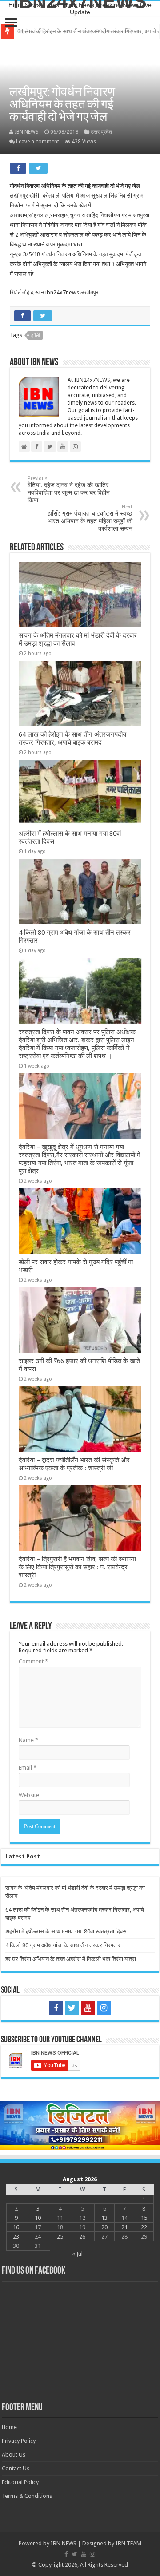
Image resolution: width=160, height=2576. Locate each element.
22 (144, 2227)
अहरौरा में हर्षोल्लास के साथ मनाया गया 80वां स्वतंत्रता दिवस (78, 31)
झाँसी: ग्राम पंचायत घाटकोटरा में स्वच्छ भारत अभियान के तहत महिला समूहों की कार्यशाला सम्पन (90, 518)
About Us (14, 2455)
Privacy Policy (19, 2441)
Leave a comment (38, 142)
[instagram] (104, 2008)
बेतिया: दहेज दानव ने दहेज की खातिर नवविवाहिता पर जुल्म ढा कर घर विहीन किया (69, 490)
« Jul (77, 2254)
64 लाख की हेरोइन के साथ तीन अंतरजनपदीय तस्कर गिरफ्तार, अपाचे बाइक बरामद (72, 738)
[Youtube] (88, 2008)
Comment (33, 1661)
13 (104, 2218)
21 (124, 2227)
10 (38, 2218)
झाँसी (35, 335)
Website (29, 1795)
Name (28, 1740)
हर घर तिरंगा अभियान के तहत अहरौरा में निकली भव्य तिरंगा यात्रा (71, 1959)
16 (16, 2227)
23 (16, 2237)
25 (60, 2237)
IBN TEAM (128, 2543)
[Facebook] (56, 2008)
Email (28, 1768)
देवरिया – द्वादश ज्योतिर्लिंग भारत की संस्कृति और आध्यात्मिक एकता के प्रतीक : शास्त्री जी (74, 1464)
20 (104, 2227)
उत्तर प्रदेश (101, 132)
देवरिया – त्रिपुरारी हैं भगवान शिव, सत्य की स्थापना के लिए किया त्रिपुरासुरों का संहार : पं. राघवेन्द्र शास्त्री (77, 1567)
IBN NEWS (27, 132)
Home (9, 2427)
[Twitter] (72, 2008)
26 (82, 2237)
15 (144, 2218)
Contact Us (16, 2468)
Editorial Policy (20, 2482)
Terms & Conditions (27, 2496)
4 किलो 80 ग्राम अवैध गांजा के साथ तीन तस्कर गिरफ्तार (63, 1945)
